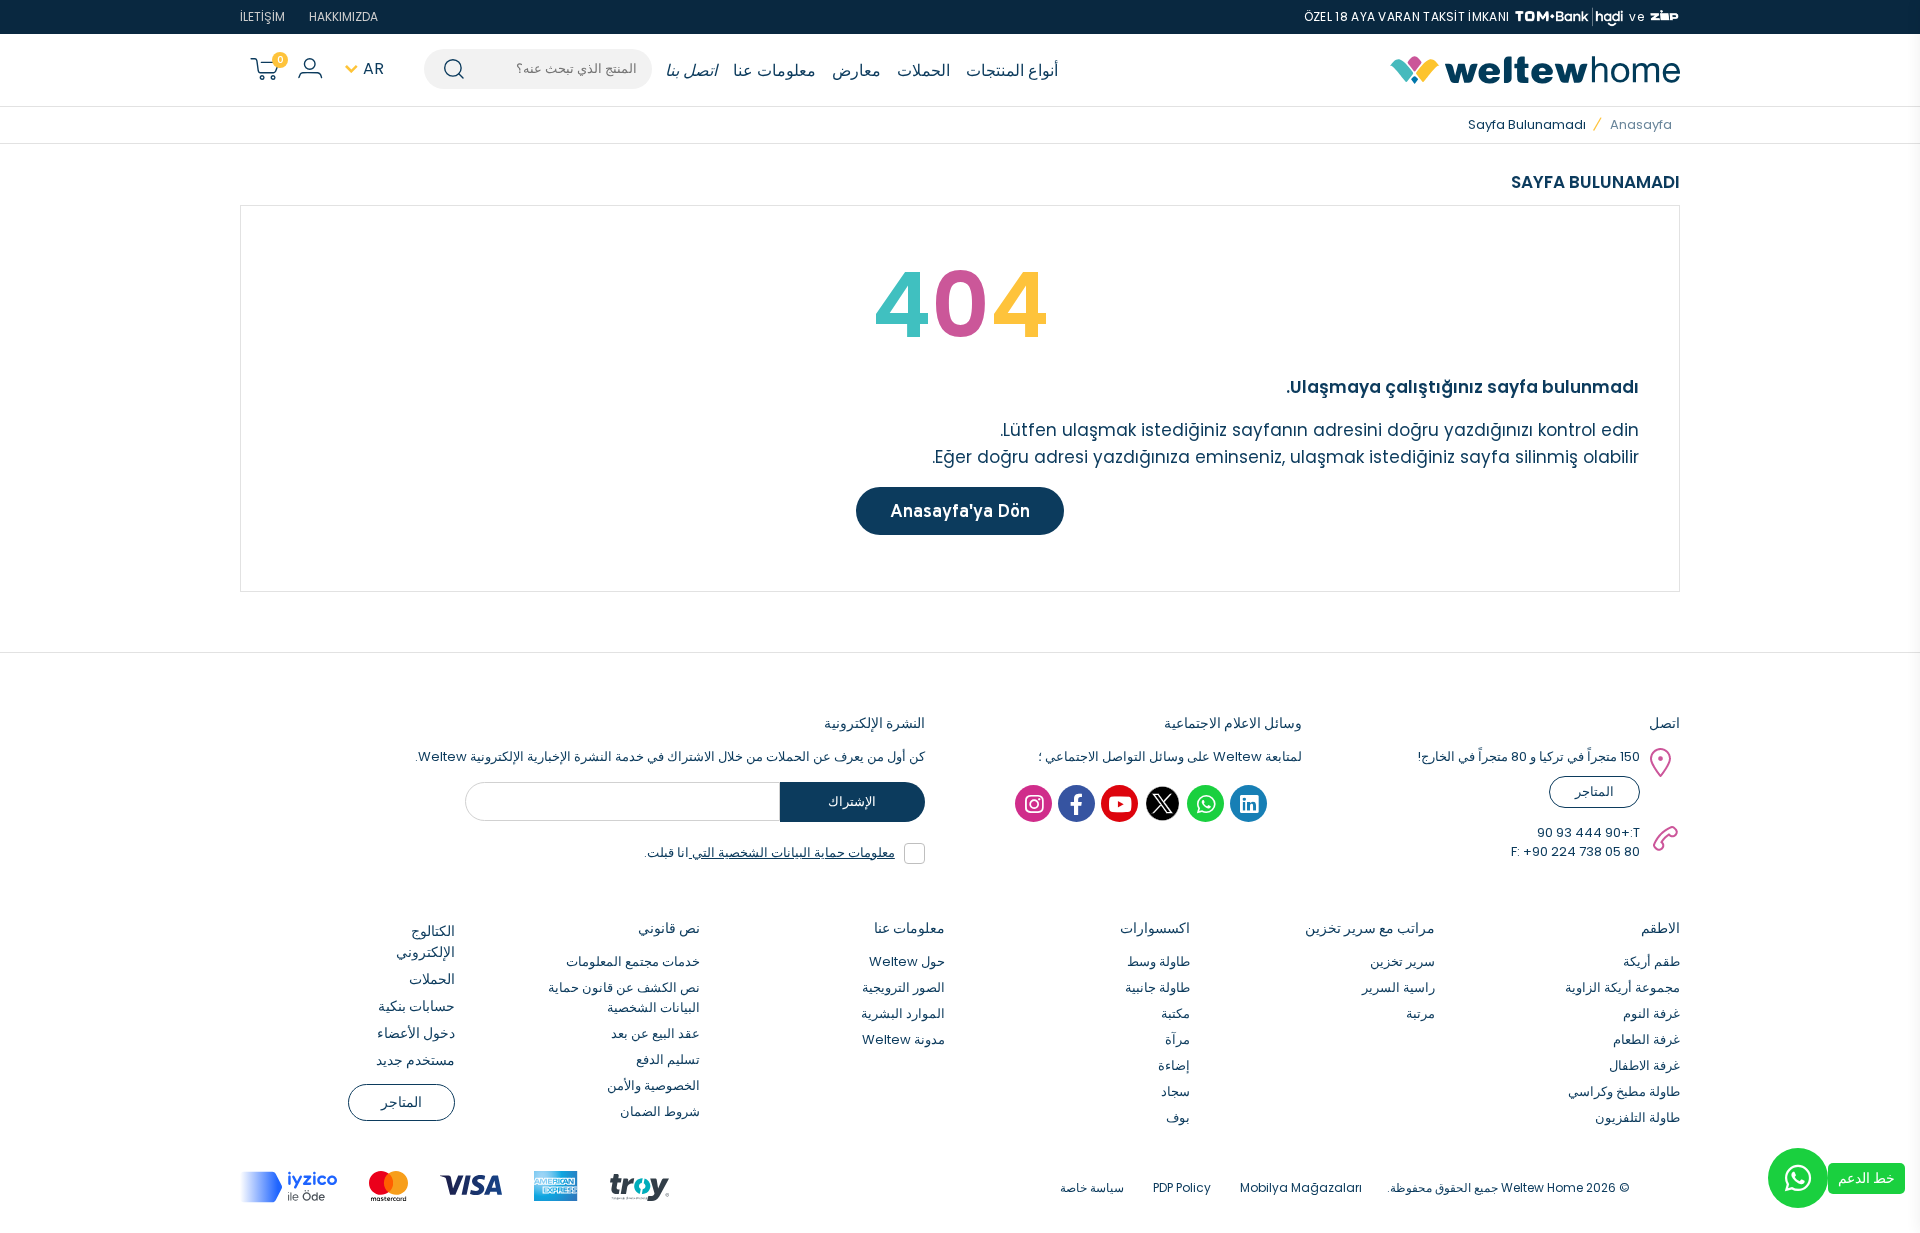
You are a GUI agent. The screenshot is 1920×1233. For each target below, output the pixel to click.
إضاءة (1174, 1065)
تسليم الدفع (668, 1059)
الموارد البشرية (903, 1013)
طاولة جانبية (1157, 987)
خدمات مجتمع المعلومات (633, 961)
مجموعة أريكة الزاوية (1622, 987)
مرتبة (1420, 1013)
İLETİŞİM (262, 16)
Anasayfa (1641, 124)
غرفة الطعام (1646, 1039)
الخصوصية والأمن (653, 1085)
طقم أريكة (1651, 961)
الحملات (923, 70)
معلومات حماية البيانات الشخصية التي (792, 852)
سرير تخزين (1402, 961)
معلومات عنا (774, 70)
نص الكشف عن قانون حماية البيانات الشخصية (624, 997)
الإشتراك (852, 801)
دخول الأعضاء (416, 1033)
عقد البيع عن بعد (655, 1033)
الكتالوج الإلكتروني (425, 941)
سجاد (1175, 1091)
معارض (856, 70)
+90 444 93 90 (1583, 832)
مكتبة (1175, 1013)
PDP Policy (1182, 1187)
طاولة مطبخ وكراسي (1624, 1091)
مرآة (1177, 1039)
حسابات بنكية (416, 1006)
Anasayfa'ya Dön (960, 510)
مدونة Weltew (903, 1039)
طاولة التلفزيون (1637, 1117)
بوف (1178, 1117)
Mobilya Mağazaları (1301, 1187)
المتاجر (1594, 791)
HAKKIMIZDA (343, 16)
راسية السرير (1398, 987)
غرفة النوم (1651, 1013)
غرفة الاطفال (1644, 1065)
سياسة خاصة (1092, 1187)
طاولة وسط (1158, 961)
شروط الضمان (660, 1111)
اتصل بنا (691, 70)
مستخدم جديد (415, 1060)
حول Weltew (907, 961)
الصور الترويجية (903, 987)
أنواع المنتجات (1012, 70)
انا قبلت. (769, 852)
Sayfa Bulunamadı (1527, 124)
